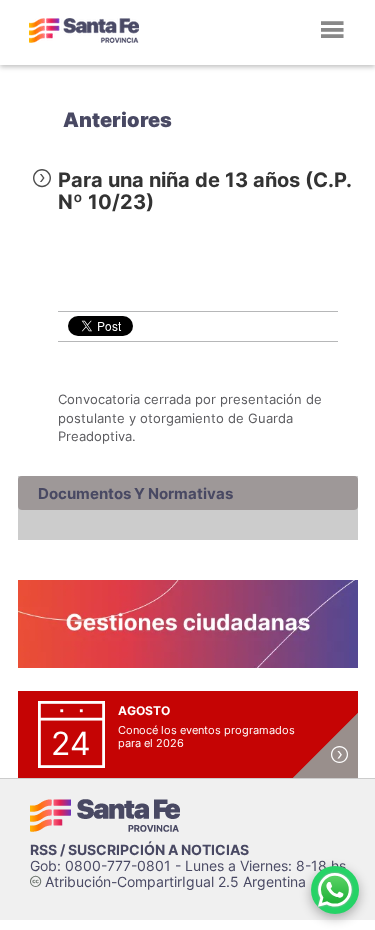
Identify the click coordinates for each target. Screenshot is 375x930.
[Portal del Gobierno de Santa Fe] (84, 30)
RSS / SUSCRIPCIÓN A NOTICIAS (139, 849)
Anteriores (117, 120)
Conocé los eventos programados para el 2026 (206, 736)
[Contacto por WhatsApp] (335, 890)
